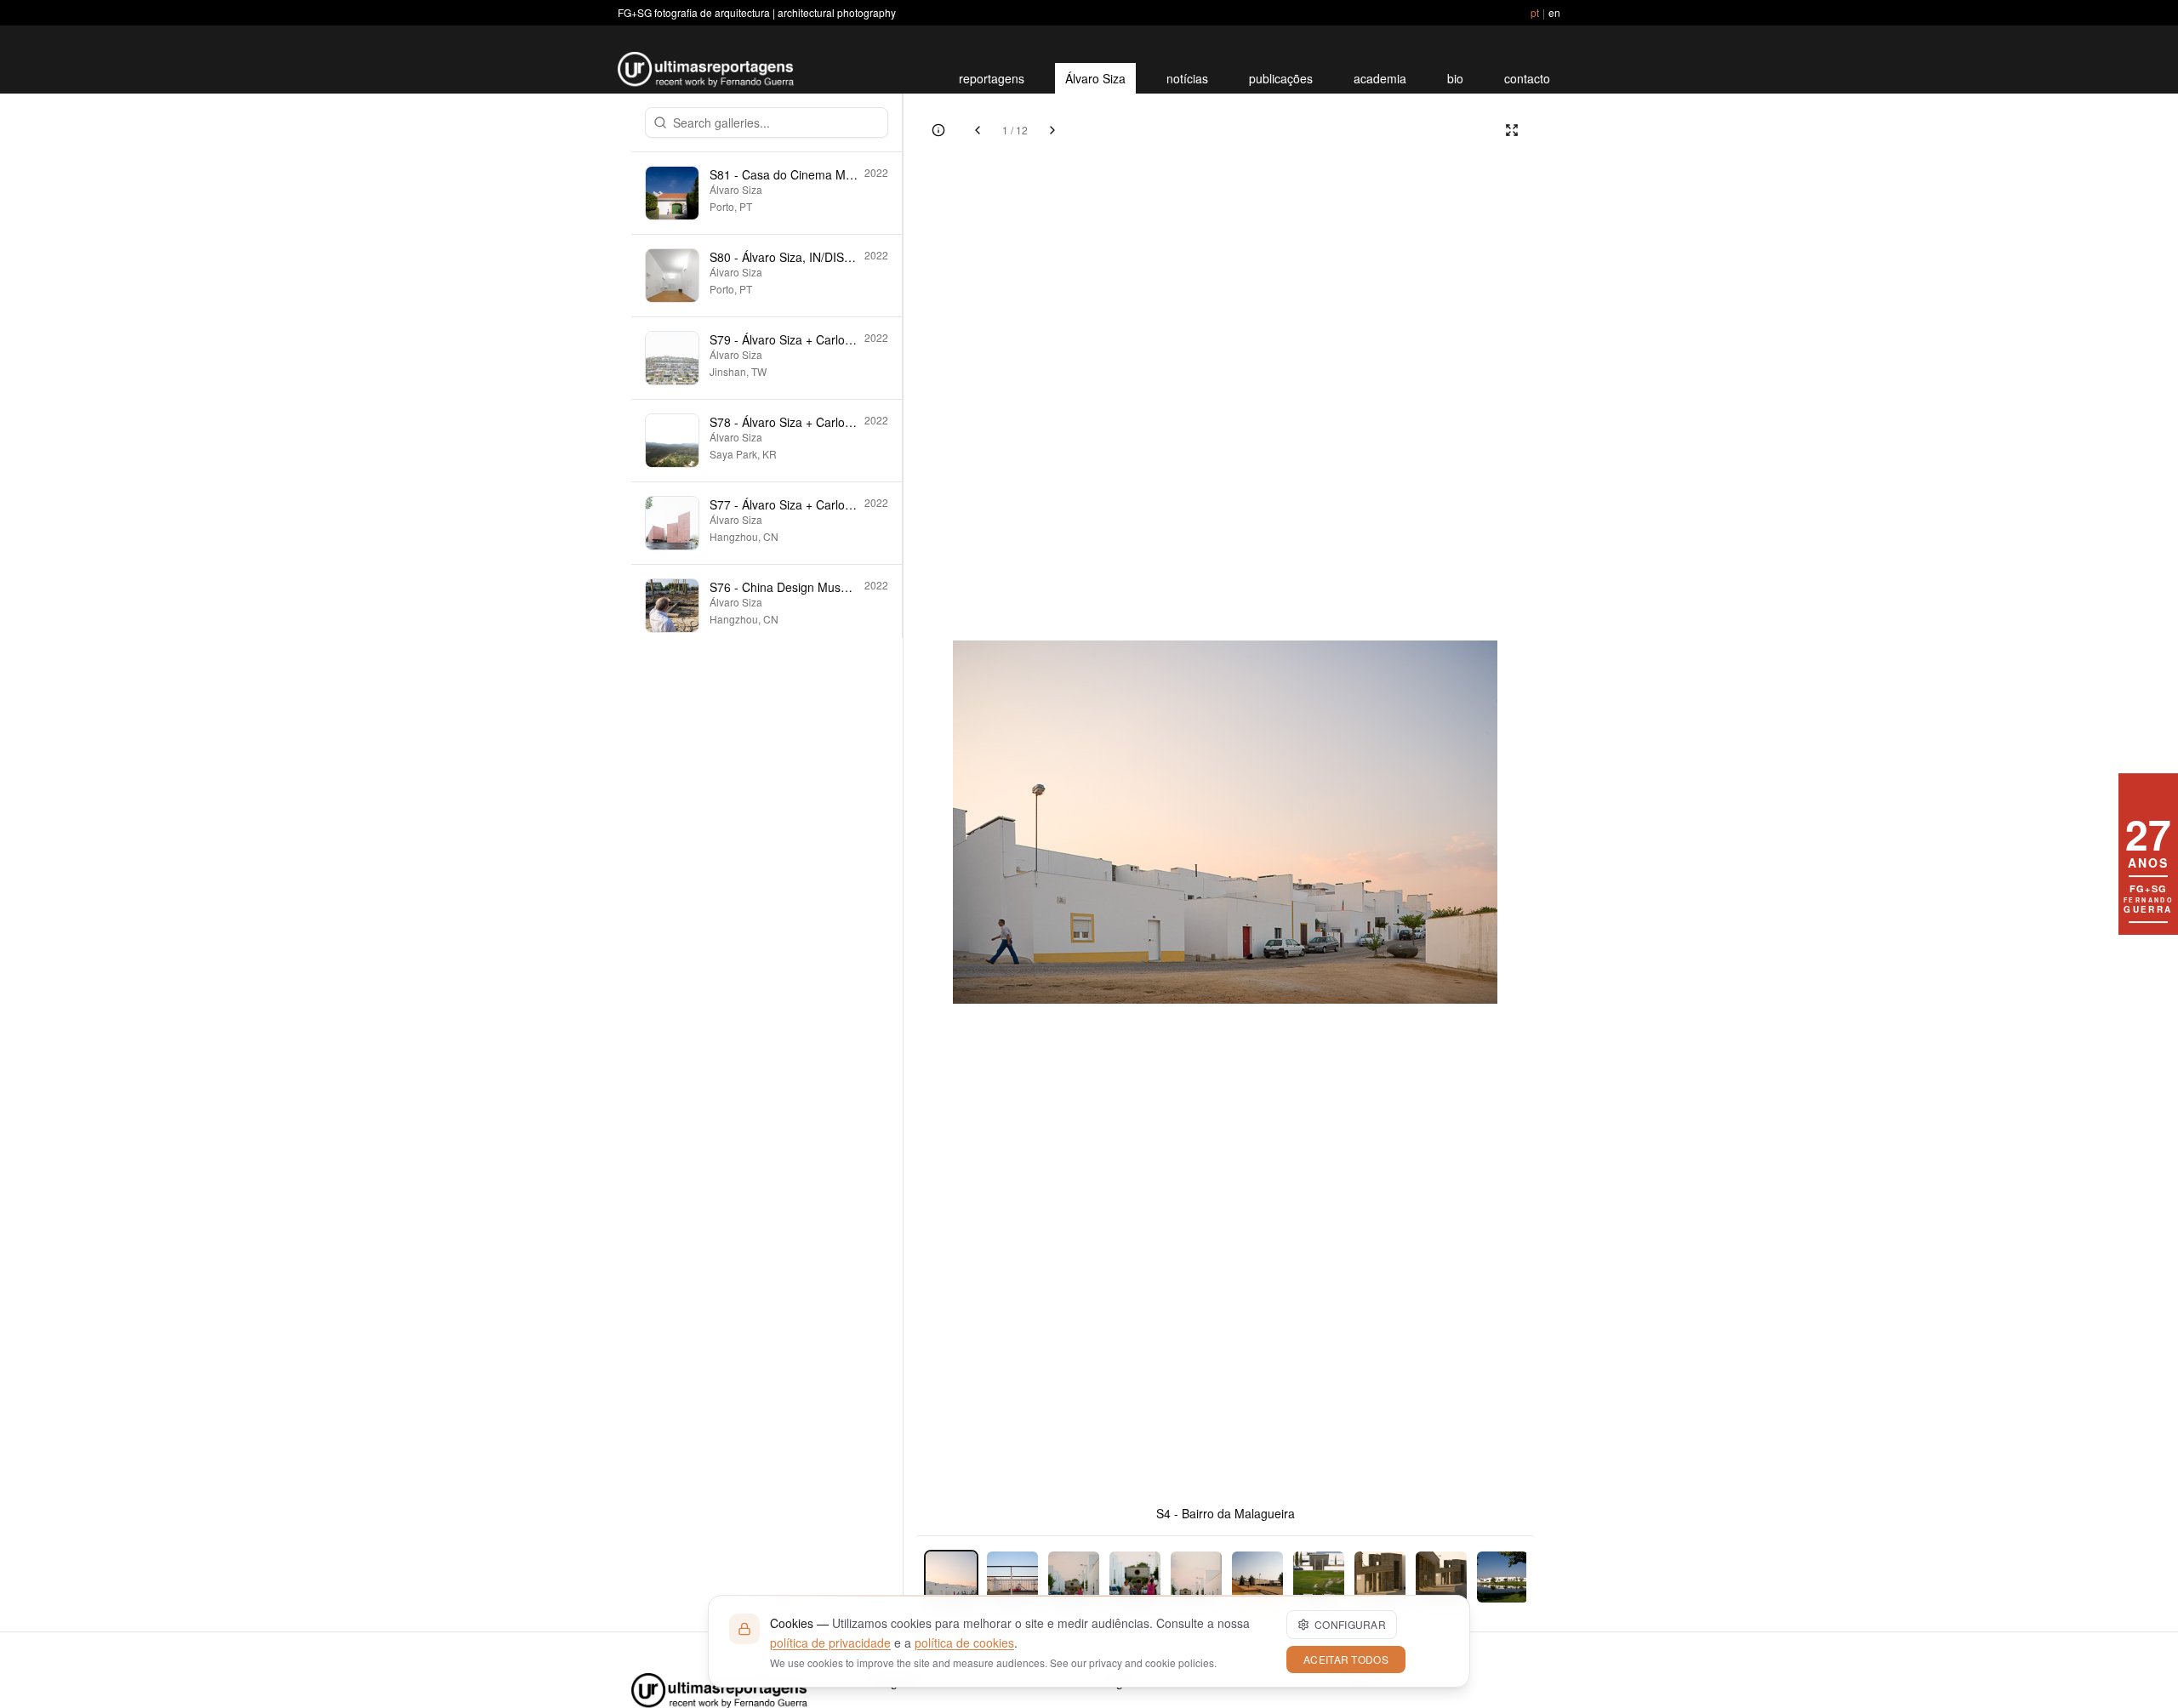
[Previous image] (978, 130)
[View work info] (938, 130)
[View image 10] (1502, 1577)
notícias (1187, 78)
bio (1455, 78)
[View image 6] (1257, 1577)
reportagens (992, 78)
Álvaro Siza (1095, 78)
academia (1380, 78)
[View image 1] (951, 1577)
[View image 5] (1196, 1577)
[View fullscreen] (1512, 130)
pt (1535, 12)
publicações (1281, 78)
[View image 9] (1441, 1577)
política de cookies (964, 1643)
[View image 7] (1319, 1577)
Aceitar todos (1346, 1659)
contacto (1527, 78)
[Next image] (1052, 130)
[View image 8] (1380, 1577)
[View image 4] (1135, 1577)
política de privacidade (830, 1643)
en (1554, 12)
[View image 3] (1074, 1577)
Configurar (1350, 1624)
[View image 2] (1012, 1577)
